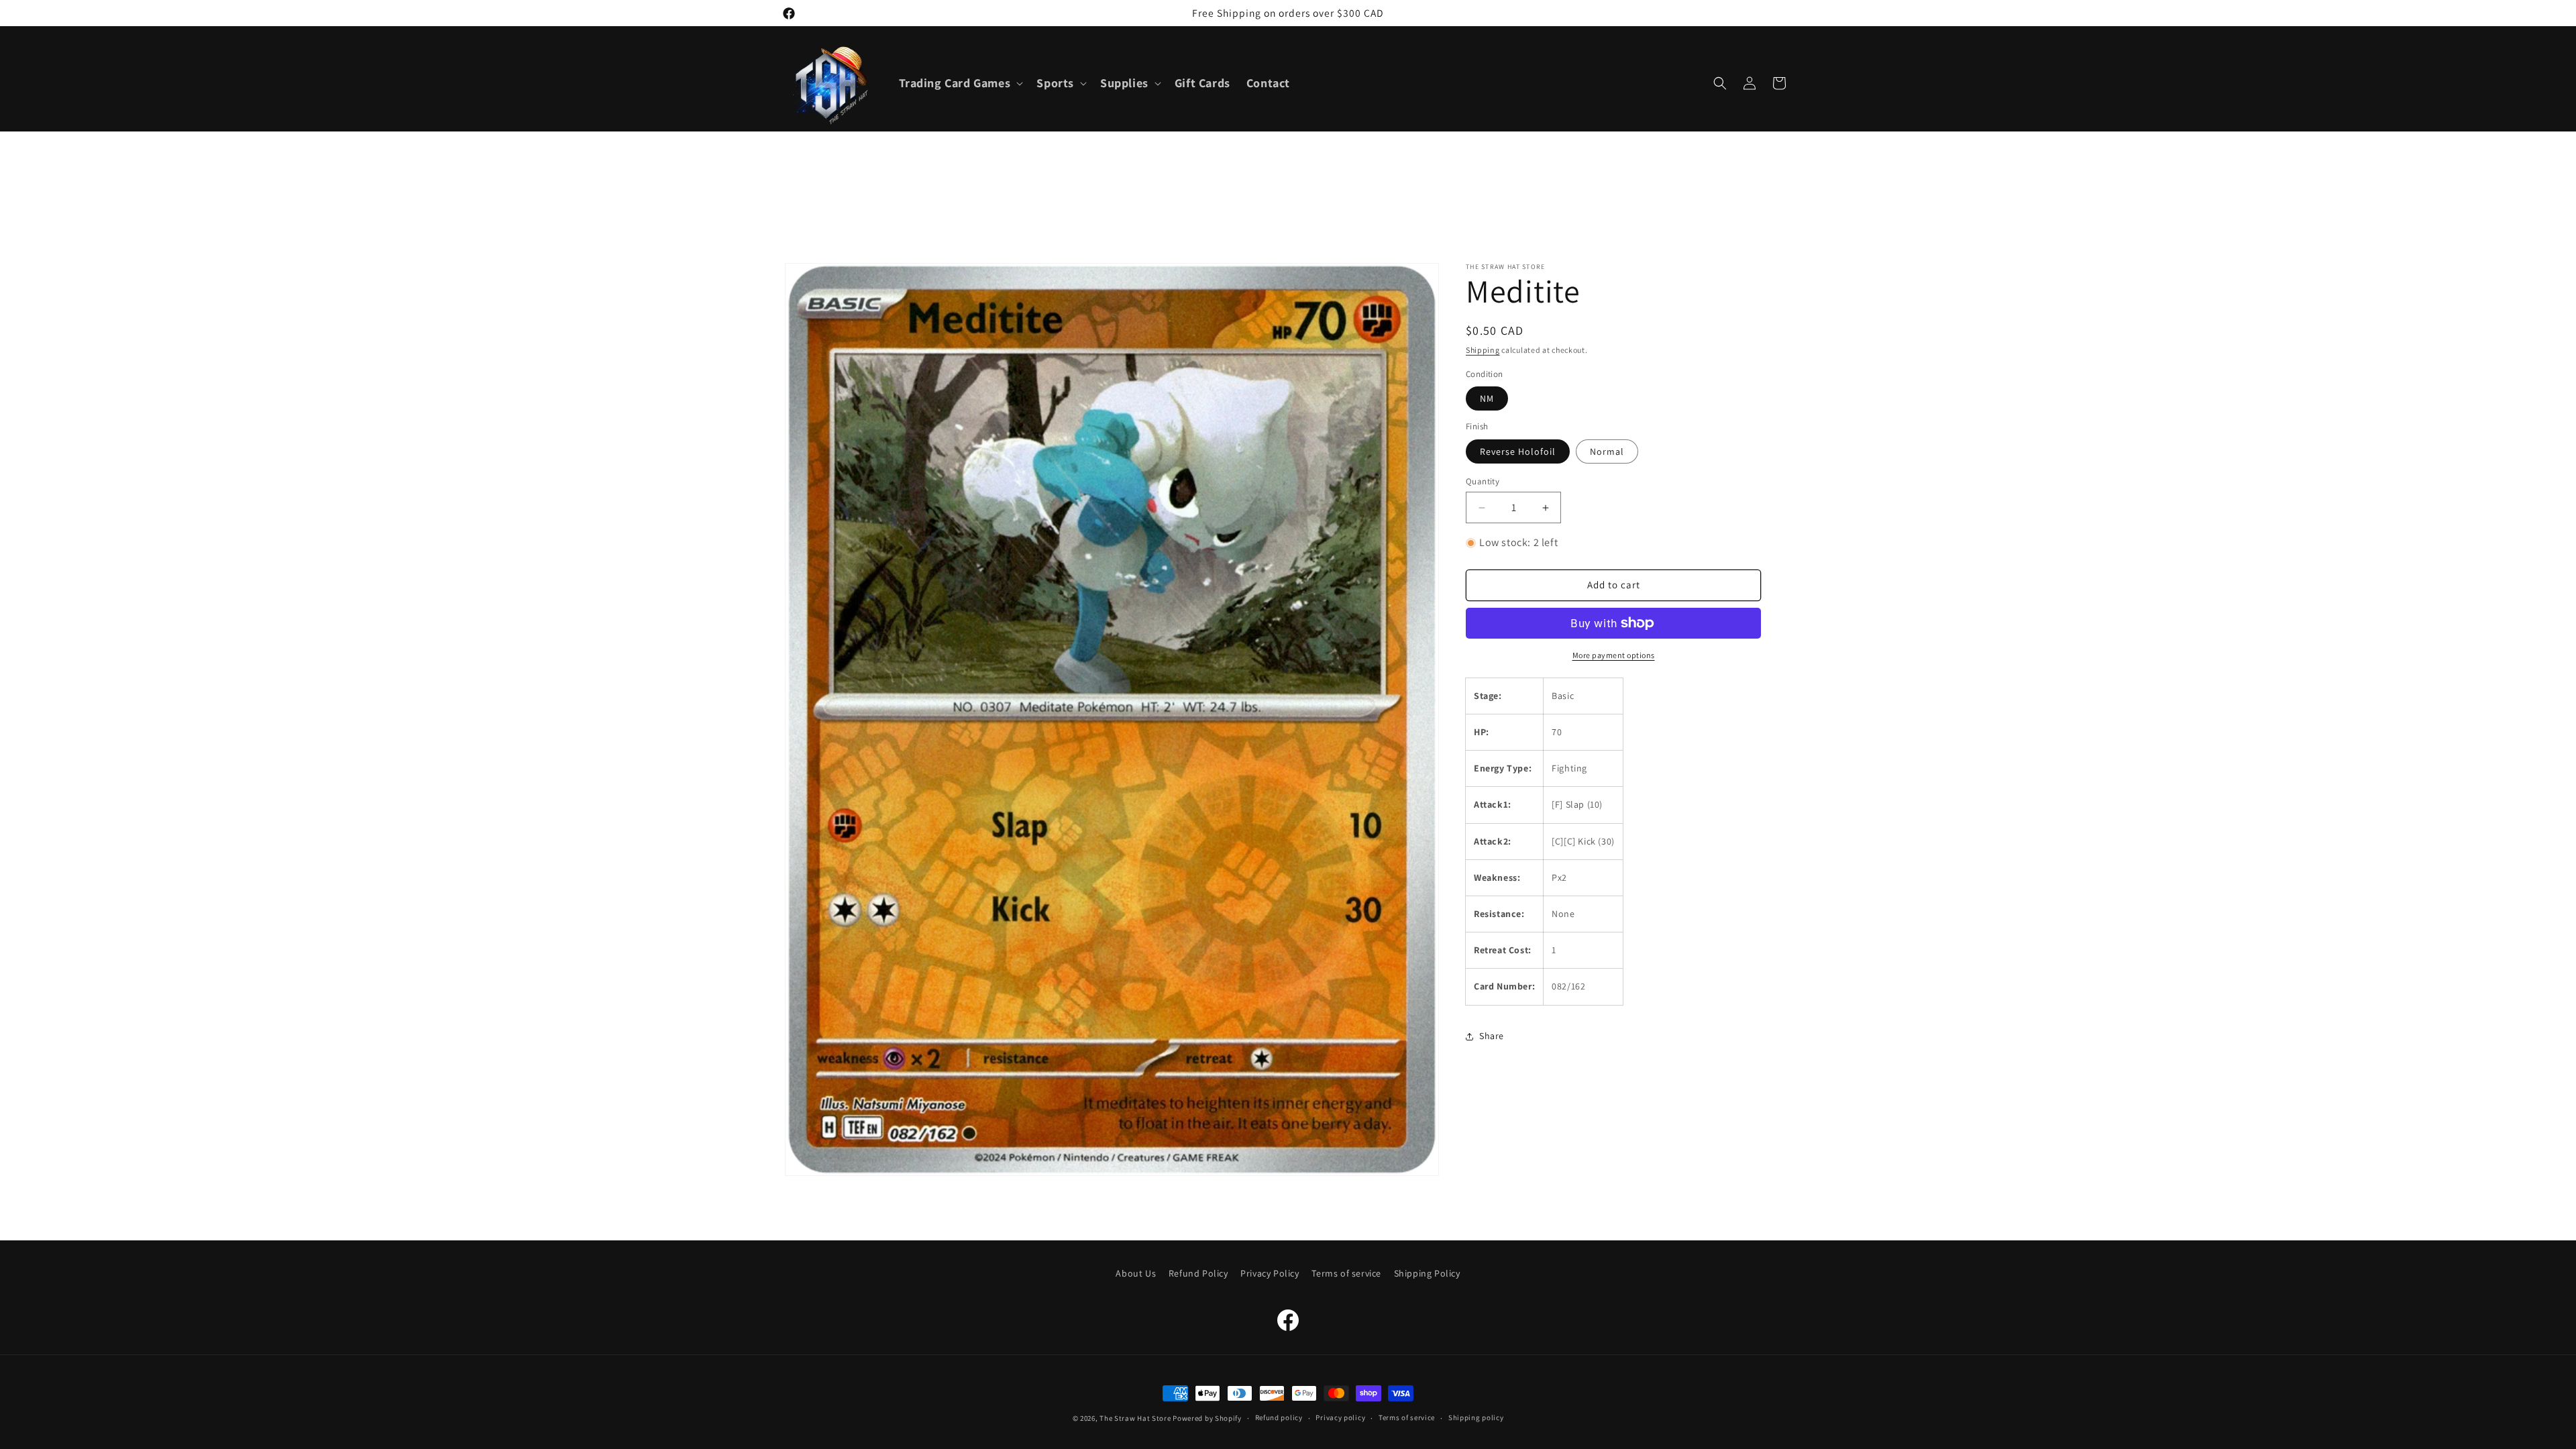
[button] (960, 83)
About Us (1136, 1273)
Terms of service (1346, 1273)
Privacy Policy (1270, 1273)
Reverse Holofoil (1518, 451)
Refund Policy (1198, 1273)
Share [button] (1492, 1036)
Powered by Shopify (1207, 1418)
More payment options (1614, 655)
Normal (1607, 451)
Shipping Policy (1427, 1273)
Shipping (1483, 350)
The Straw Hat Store (1135, 1418)
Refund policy (1279, 1417)
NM (1487, 398)
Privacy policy (1340, 1417)
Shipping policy (1476, 1417)
